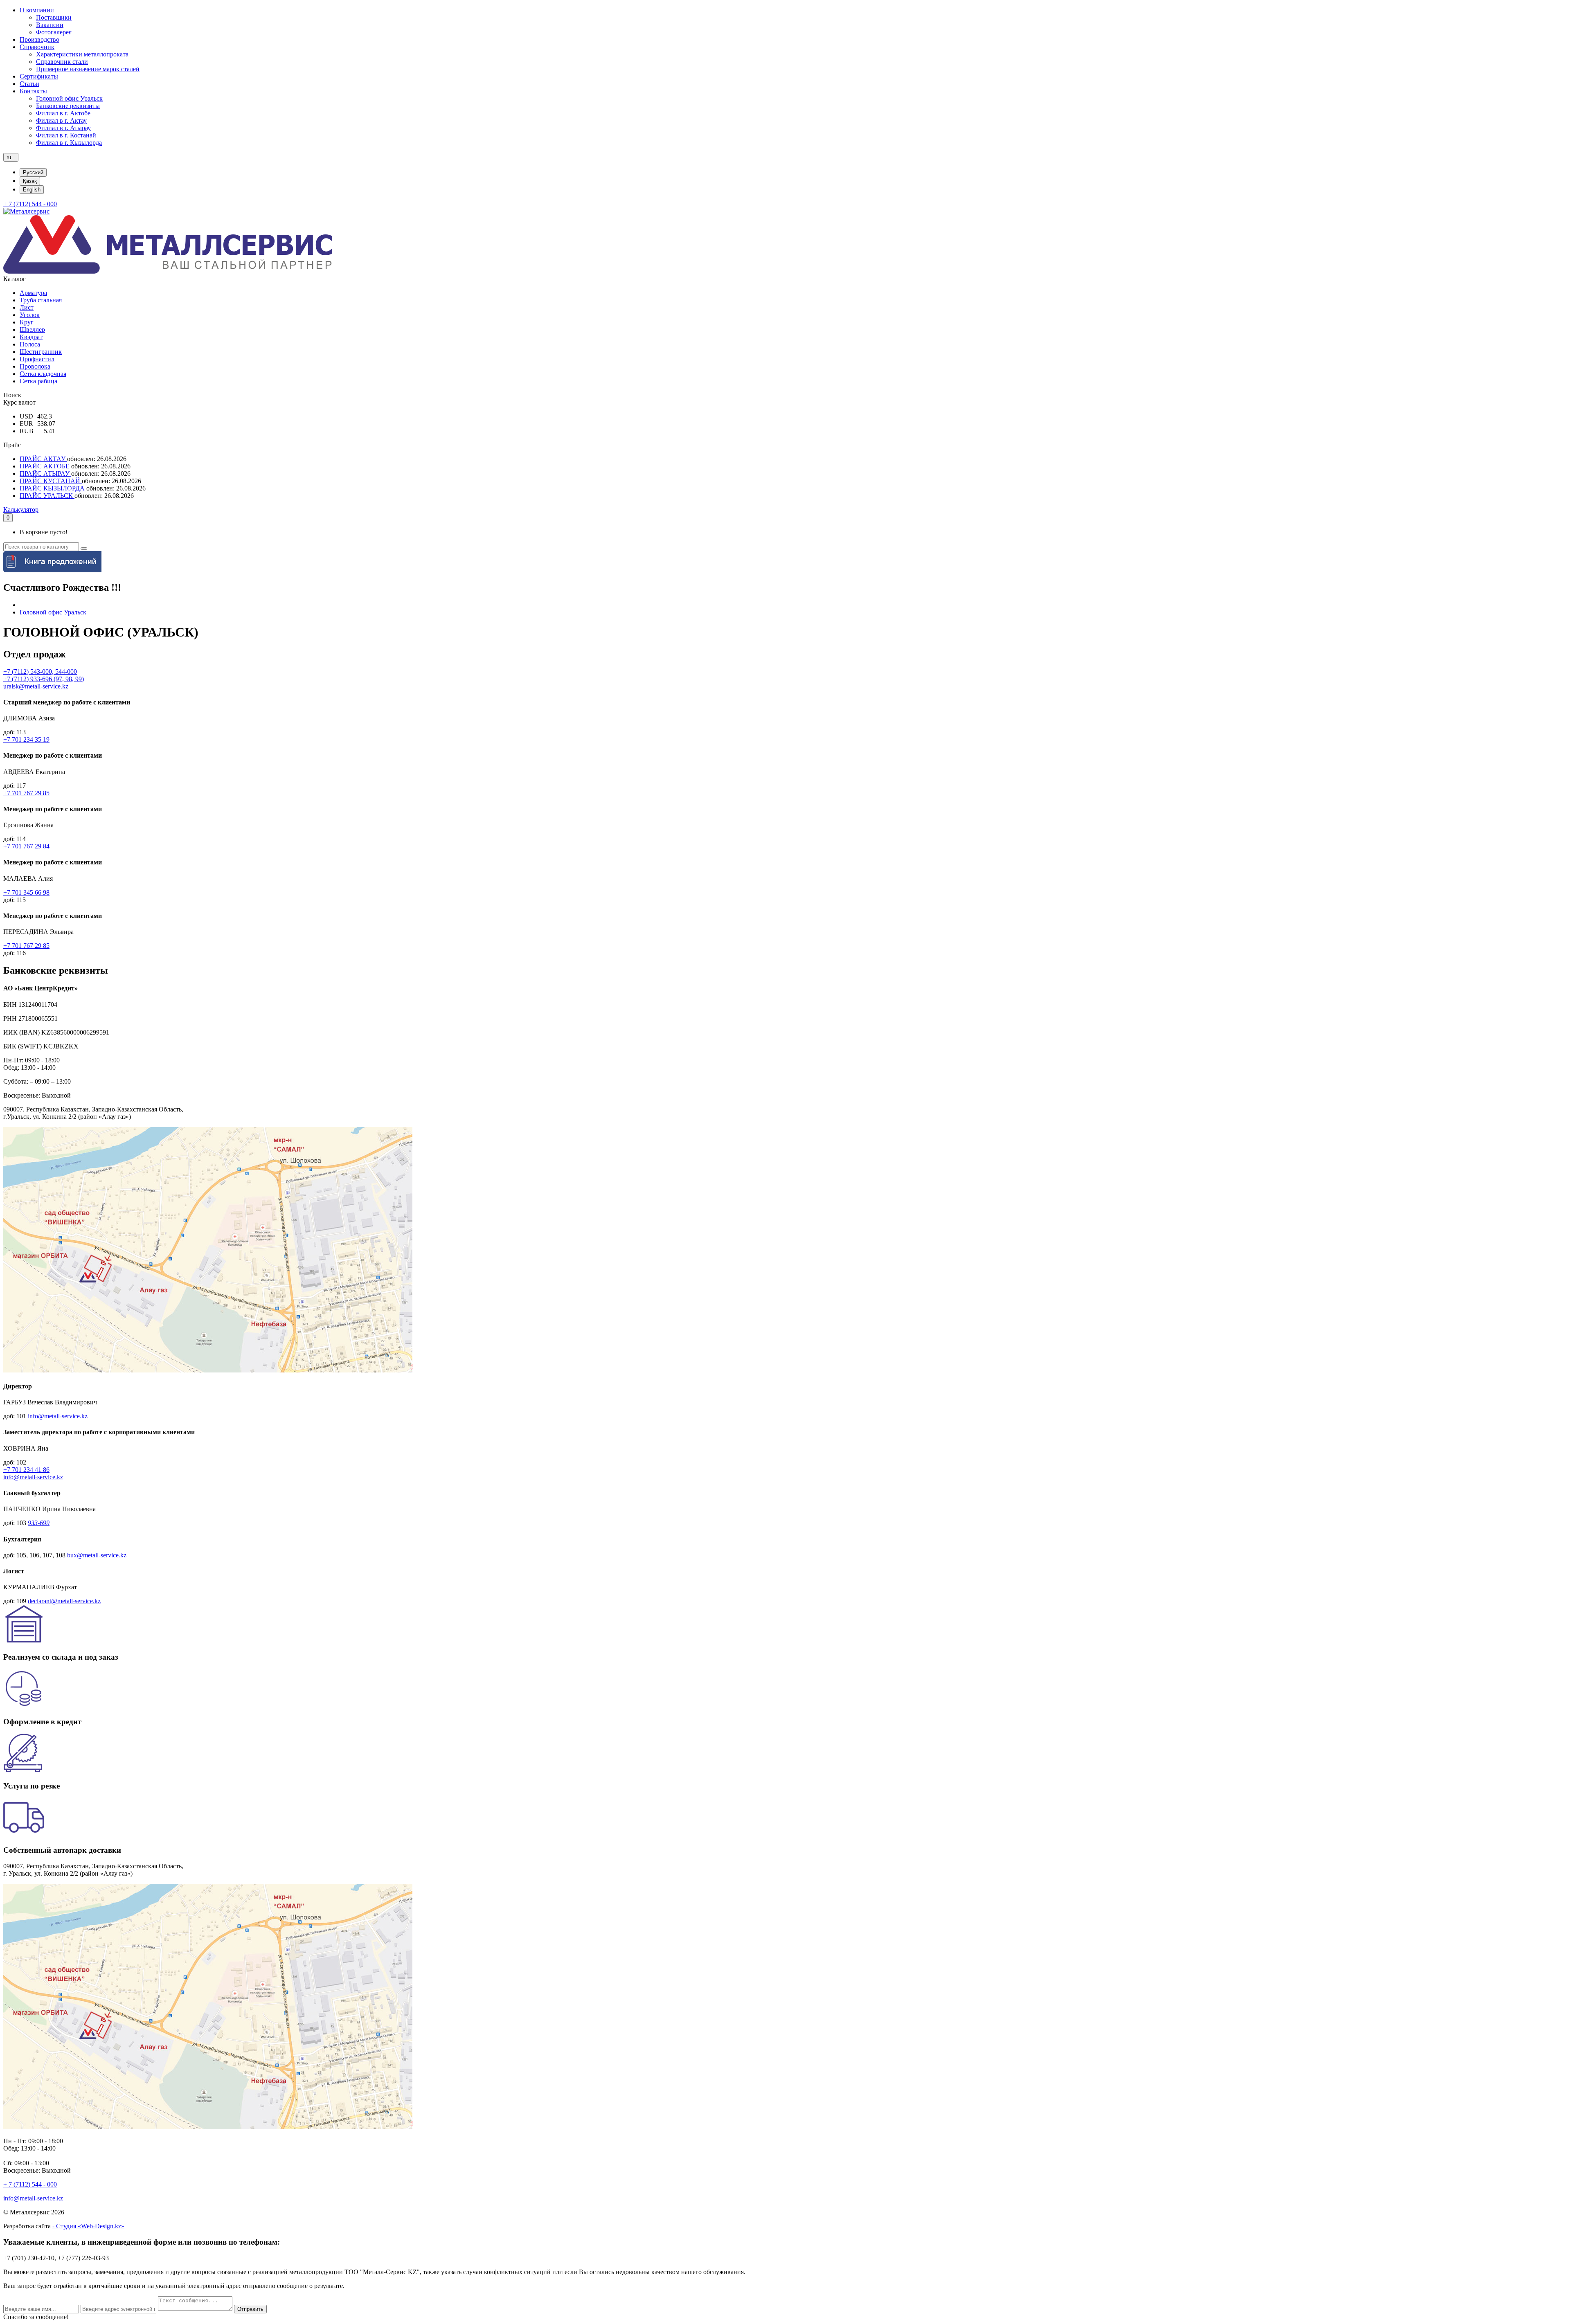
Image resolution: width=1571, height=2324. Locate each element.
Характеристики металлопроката (82, 54)
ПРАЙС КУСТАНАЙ (51, 481)
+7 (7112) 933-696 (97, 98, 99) (44, 679)
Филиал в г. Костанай (66, 135)
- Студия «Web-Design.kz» (88, 2226)
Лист (27, 307)
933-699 (39, 1523)
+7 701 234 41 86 (26, 1470)
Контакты (33, 91)
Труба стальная (41, 300)
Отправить (250, 2309)
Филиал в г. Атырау (63, 128)
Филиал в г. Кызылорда (69, 143)
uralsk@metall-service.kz (36, 686)
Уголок (30, 315)
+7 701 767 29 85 (26, 793)
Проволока (35, 366)
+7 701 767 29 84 (26, 846)
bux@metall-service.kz (97, 1555)
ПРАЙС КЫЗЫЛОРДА (53, 488)
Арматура (33, 293)
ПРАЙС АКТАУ (43, 459)
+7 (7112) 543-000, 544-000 (40, 672)
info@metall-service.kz (58, 1416)
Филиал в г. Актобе (63, 113)
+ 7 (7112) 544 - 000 (30, 204)
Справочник (37, 47)
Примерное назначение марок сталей (88, 69)
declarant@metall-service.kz (64, 1601)
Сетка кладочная (43, 374)
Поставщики (54, 17)
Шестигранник (41, 352)
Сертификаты (39, 76)
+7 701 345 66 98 (26, 892)
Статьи (29, 84)
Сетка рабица (38, 381)
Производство (39, 39)
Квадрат (31, 337)
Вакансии (50, 25)
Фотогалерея (54, 32)
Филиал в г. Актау (61, 120)
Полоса (30, 344)
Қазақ (30, 181)
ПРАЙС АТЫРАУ (45, 474)
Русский (33, 172)
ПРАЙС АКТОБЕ (45, 466)
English (32, 190)
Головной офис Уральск (69, 98)
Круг (27, 322)
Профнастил (37, 359)
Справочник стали (62, 62)
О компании (37, 10)
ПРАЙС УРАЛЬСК (47, 496)
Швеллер (32, 330)
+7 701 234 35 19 (26, 739)
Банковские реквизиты (68, 106)
